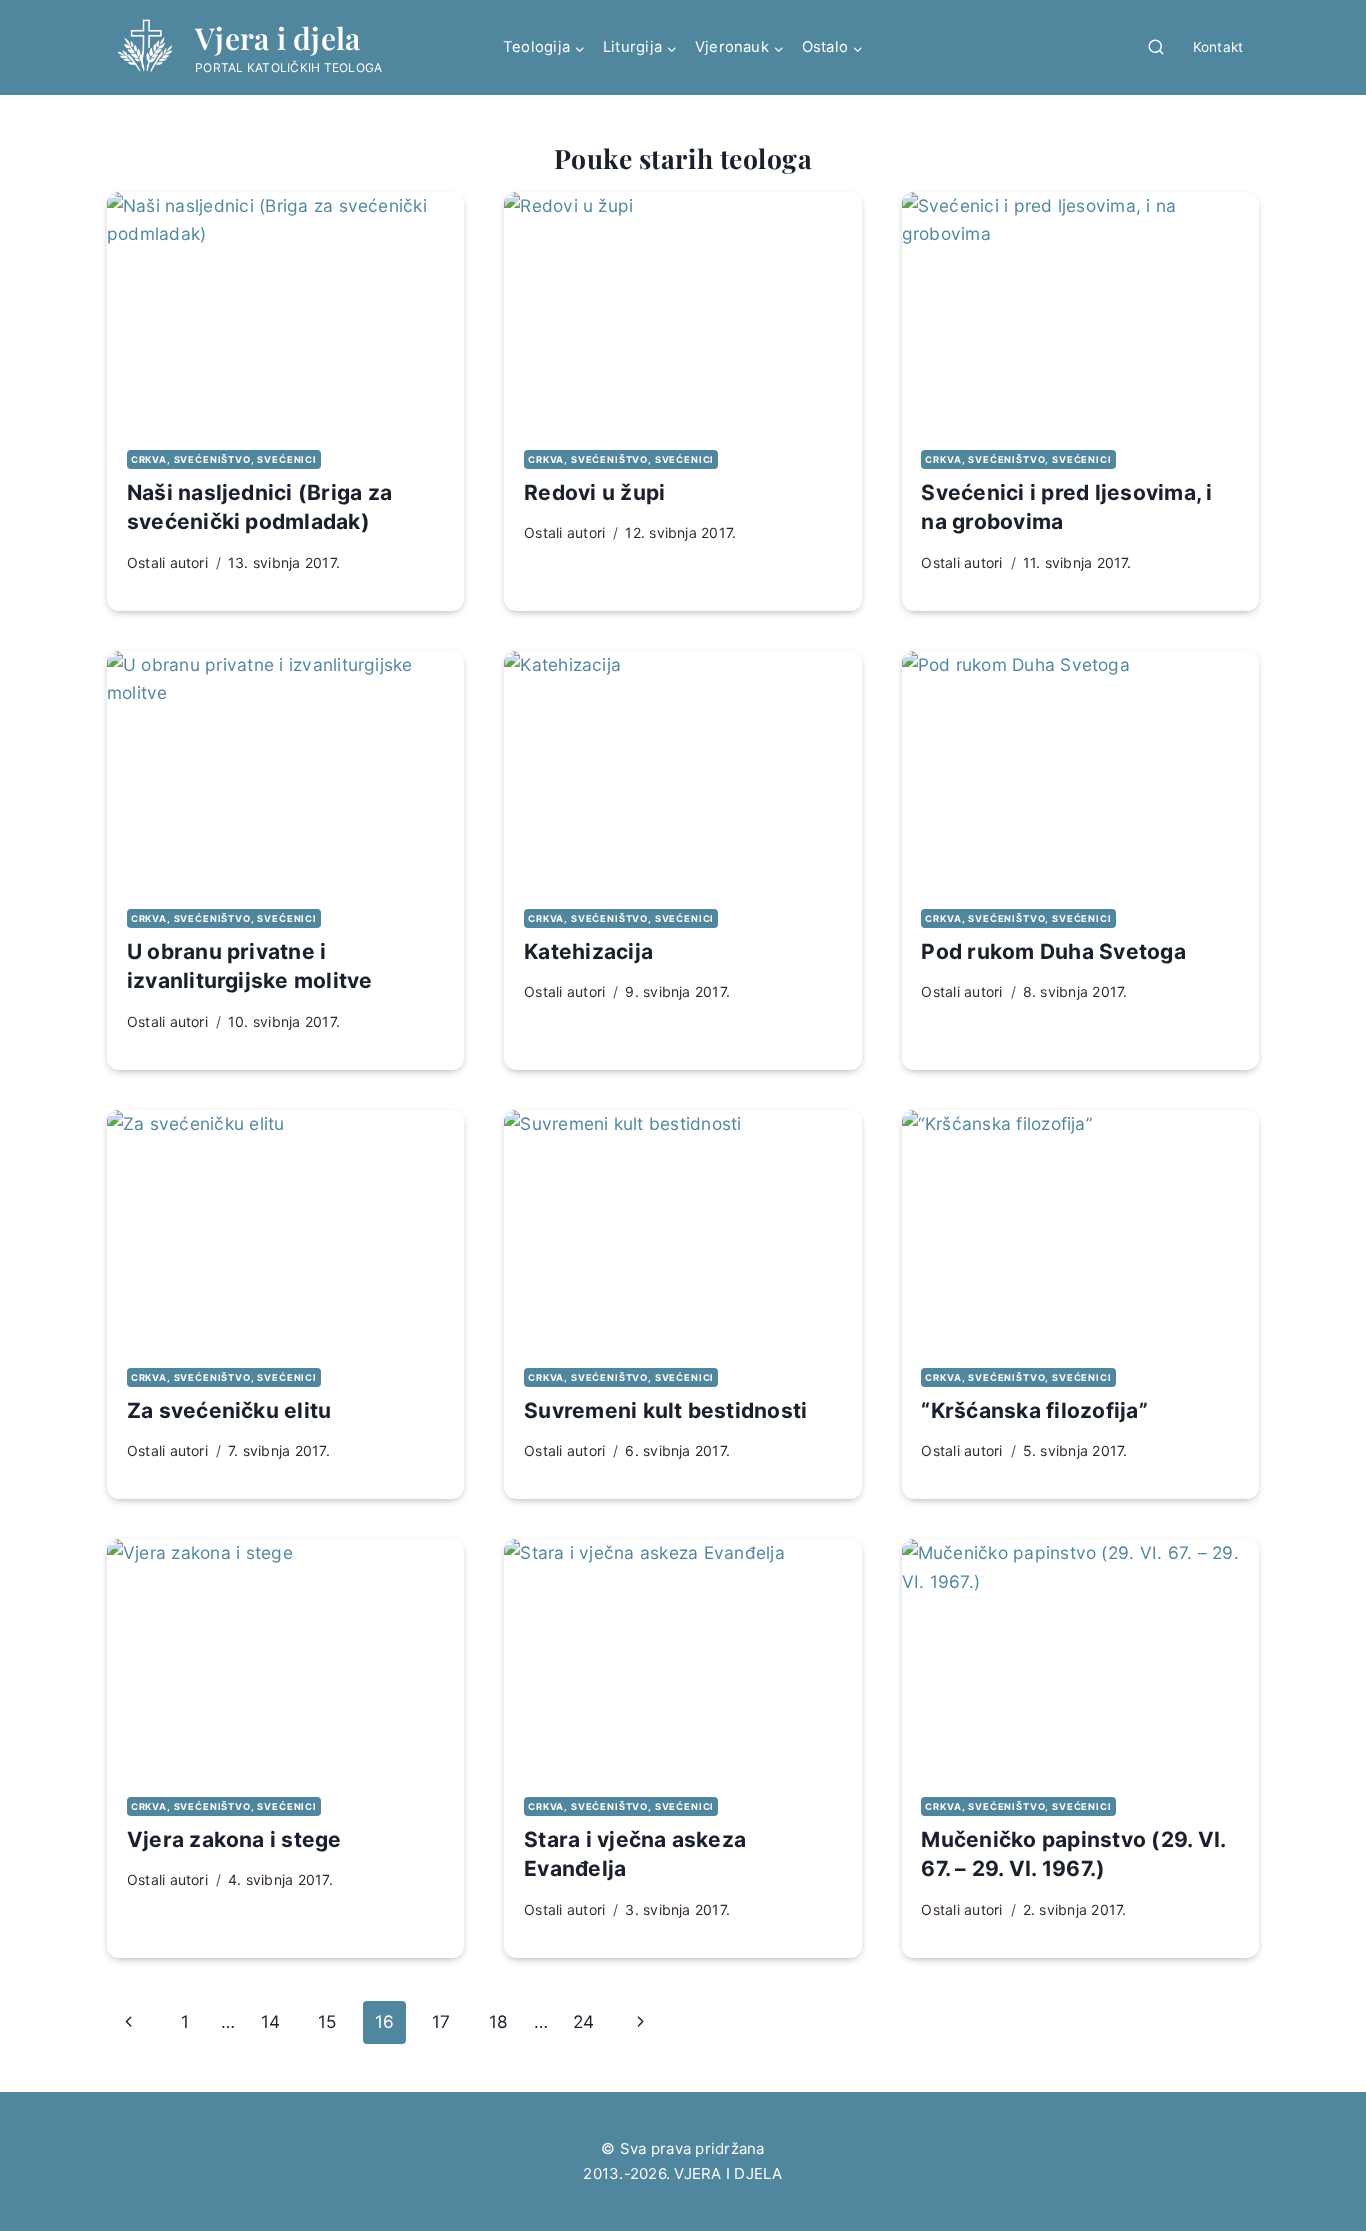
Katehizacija (588, 951)
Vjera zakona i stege (234, 1839)
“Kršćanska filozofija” (1034, 1410)
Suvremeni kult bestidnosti (665, 1410)
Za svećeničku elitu (229, 1410)
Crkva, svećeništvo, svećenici (224, 459)
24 (583, 2021)
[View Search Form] (1156, 48)
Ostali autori (167, 562)
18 (498, 2021)
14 (270, 2021)
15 (327, 2021)
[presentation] (285, 311)
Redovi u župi (594, 492)
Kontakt (1218, 47)
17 (441, 2021)
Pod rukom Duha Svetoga (1053, 951)
